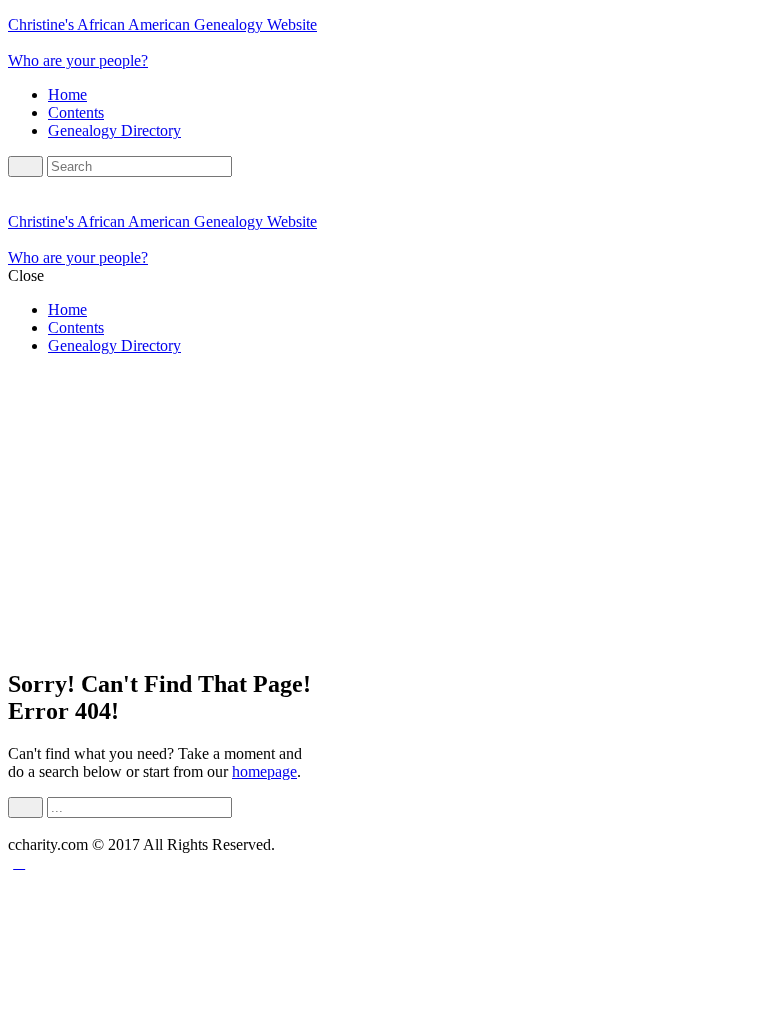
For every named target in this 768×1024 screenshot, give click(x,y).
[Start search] (25, 807)
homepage (264, 771)
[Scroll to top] (19, 862)
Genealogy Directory (114, 130)
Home (67, 94)
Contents (76, 112)
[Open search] (25, 166)
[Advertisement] (384, 511)
